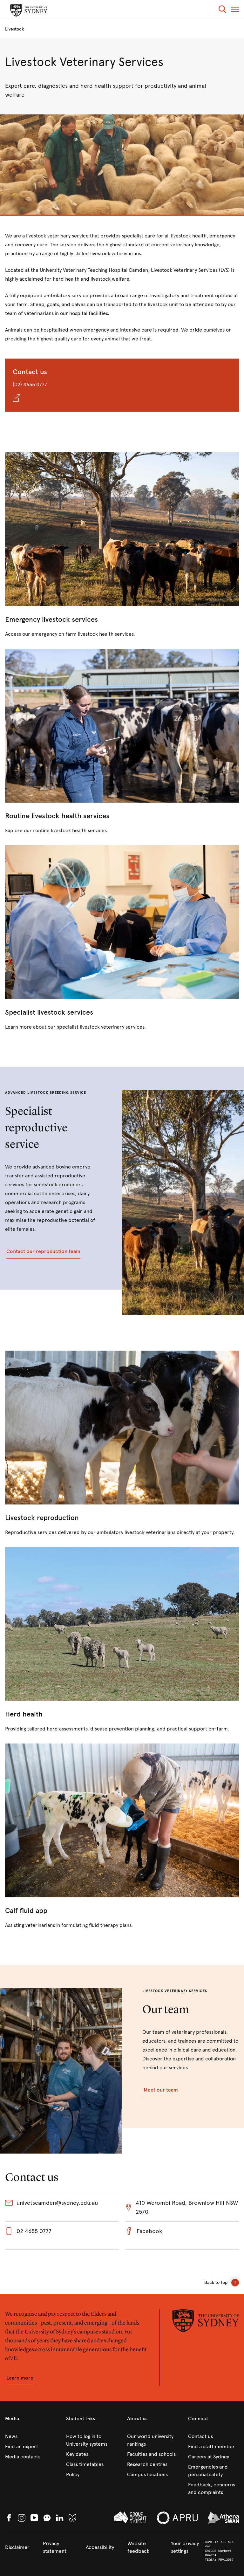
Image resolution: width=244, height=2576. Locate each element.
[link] (122, 545)
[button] (222, 10)
